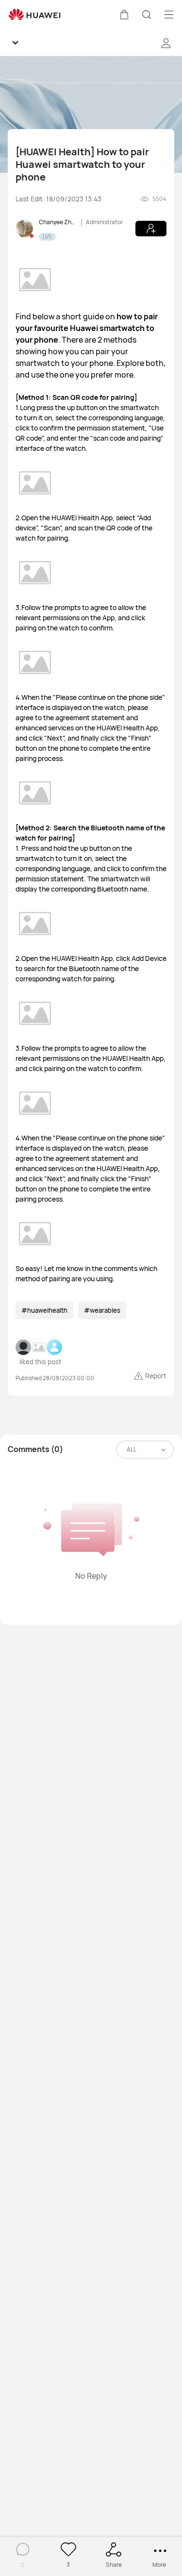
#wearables (102, 1310)
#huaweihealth (44, 1310)
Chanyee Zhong (58, 222)
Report (156, 1376)
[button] (124, 15)
